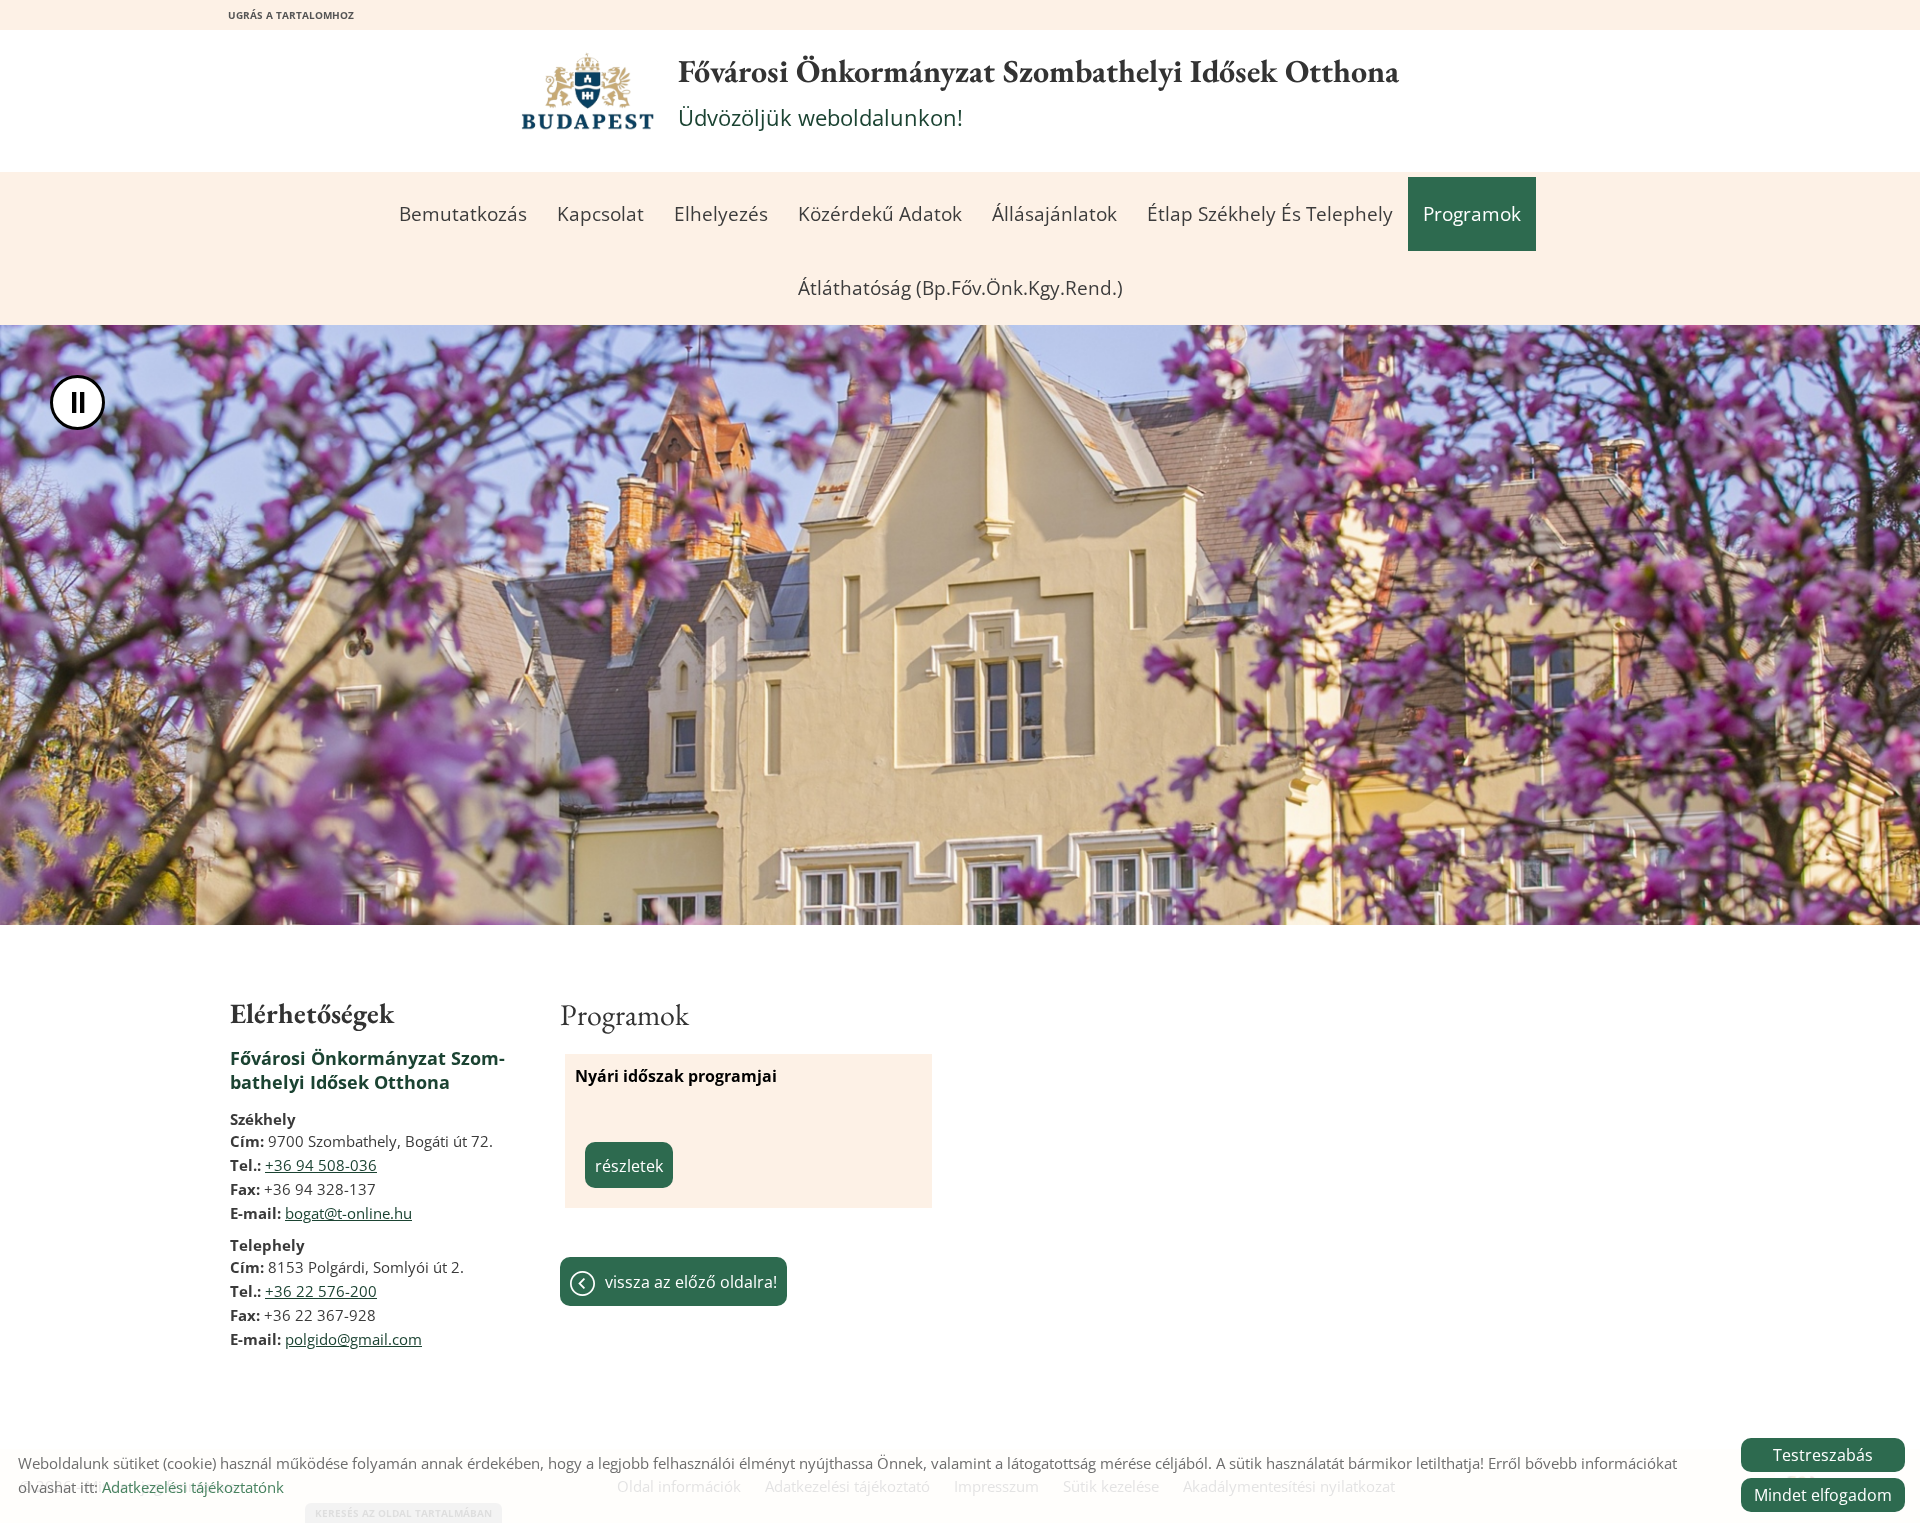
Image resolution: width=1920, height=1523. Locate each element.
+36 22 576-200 (321, 1291)
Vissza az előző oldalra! (691, 1282)
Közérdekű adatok (880, 214)
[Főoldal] (587, 91)
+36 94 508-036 (321, 1165)
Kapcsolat (600, 214)
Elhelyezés (721, 214)
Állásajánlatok (1054, 214)
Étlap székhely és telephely (1270, 214)
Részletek (629, 1166)
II (78, 402)
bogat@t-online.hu (348, 1213)
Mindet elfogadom (1823, 1495)
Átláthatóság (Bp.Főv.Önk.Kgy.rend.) (960, 288)
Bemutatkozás (463, 214)
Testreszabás (1823, 1455)
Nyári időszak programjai (676, 1076)
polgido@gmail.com (353, 1339)
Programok (1472, 214)
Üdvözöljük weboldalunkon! (1038, 91)
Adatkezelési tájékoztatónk (193, 1487)
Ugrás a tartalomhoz (291, 15)
